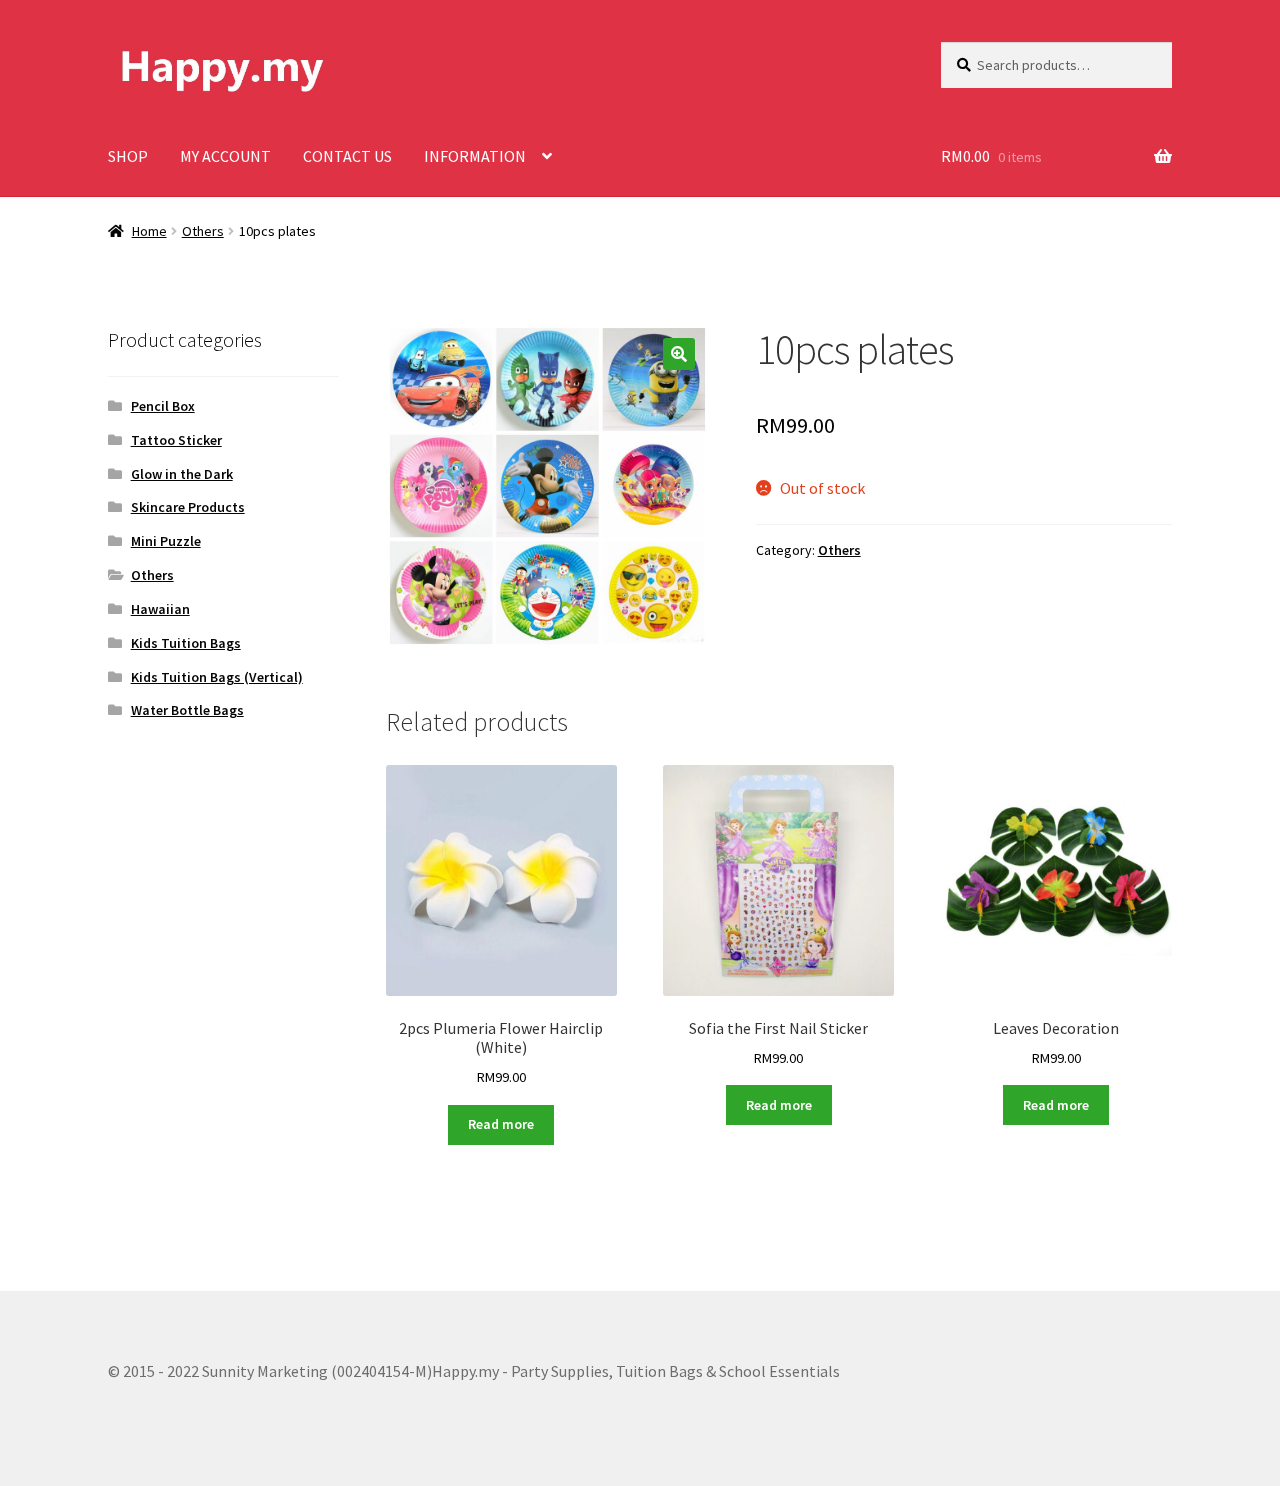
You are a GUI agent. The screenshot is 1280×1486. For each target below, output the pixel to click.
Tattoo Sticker (176, 440)
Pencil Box (163, 406)
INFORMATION (475, 156)
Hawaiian (160, 609)
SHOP (128, 156)
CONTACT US (347, 156)
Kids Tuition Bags (186, 643)
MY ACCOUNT (225, 156)
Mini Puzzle (166, 541)
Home (149, 231)
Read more (501, 1124)
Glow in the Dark (182, 474)
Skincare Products (188, 507)
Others (203, 231)
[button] (679, 354)
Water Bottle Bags (187, 710)
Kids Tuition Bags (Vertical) (217, 677)
